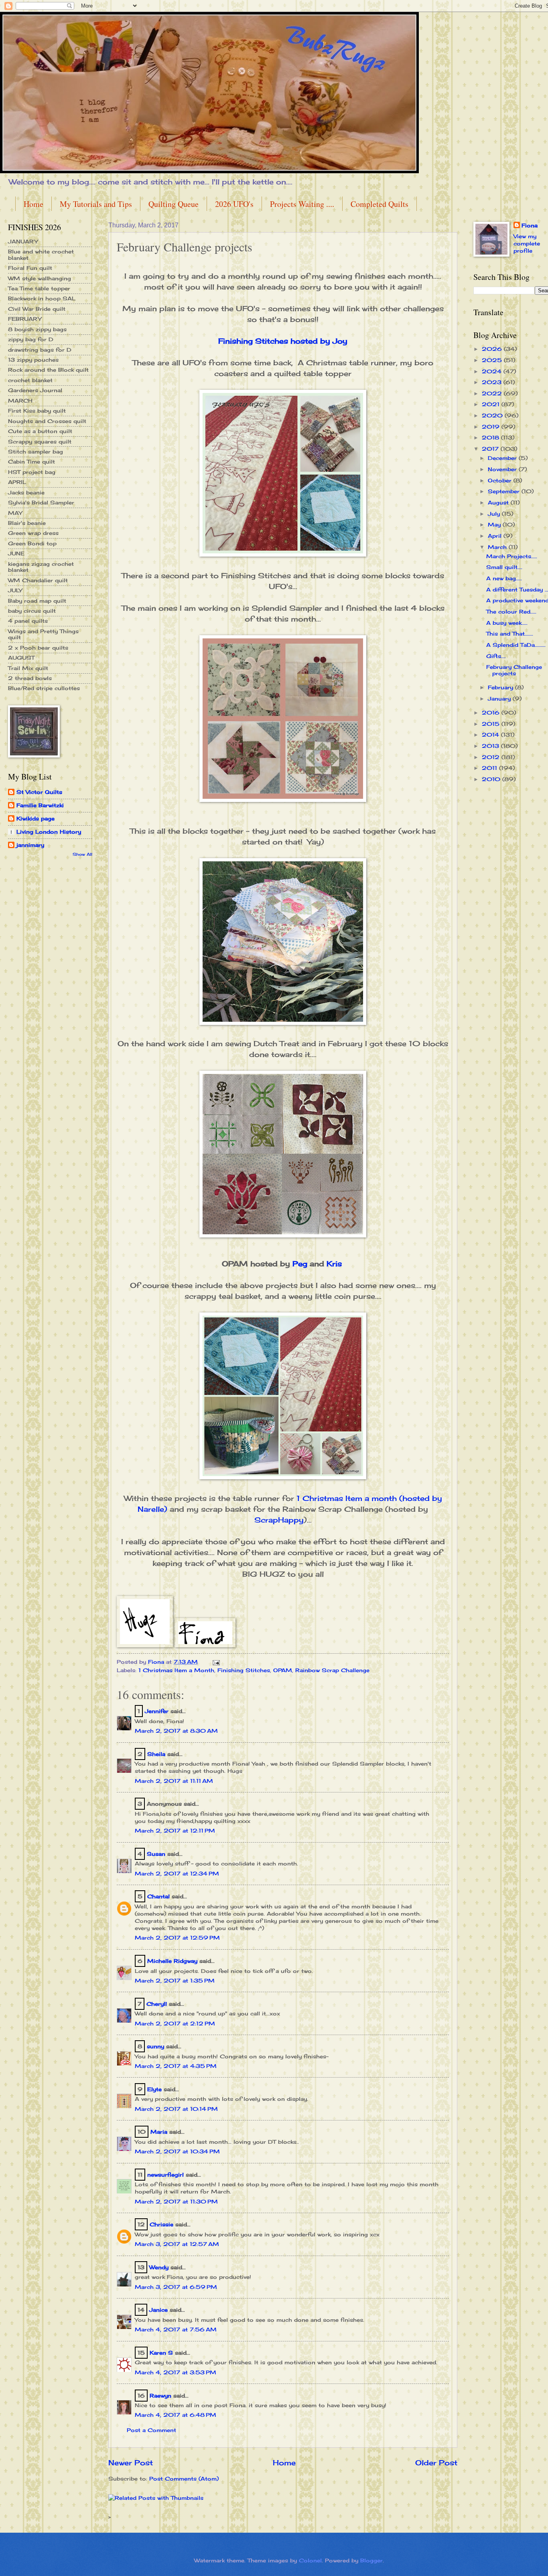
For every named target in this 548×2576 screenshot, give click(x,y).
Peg (300, 1264)
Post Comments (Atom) (184, 2479)
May (495, 525)
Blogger (371, 2560)
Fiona (530, 225)
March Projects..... (512, 556)
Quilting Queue (174, 204)
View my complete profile (527, 243)
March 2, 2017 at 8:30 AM (176, 1731)
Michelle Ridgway (172, 1961)
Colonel (310, 2560)
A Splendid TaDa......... (516, 645)
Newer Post (131, 2463)
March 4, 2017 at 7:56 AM (176, 2329)
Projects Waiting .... (302, 204)
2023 (493, 382)
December (503, 458)
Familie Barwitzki (40, 805)
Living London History (49, 832)
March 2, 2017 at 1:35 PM (175, 1981)
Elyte (154, 2089)
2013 (491, 746)
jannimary (30, 845)
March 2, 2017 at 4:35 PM (176, 2066)
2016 (492, 713)
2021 (492, 404)
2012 (492, 757)
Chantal (158, 1896)
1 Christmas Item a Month (176, 1670)
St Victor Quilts (39, 792)
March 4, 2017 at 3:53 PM (176, 2372)
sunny (155, 2046)
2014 (491, 735)
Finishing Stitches (244, 1670)
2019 (492, 427)
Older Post (436, 2463)
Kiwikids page (36, 818)
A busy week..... (507, 623)
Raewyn (160, 2396)
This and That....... (510, 634)
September (505, 491)
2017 (491, 449)
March (498, 547)
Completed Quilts (380, 204)
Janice (158, 2310)
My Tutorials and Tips (96, 204)
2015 (492, 724)
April (496, 536)
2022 (493, 393)
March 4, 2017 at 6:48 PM (176, 2415)
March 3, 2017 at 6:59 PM (176, 2287)
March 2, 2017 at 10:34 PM (177, 2151)
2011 (490, 768)
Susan (156, 1854)
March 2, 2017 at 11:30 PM (176, 2201)
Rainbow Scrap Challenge (332, 1670)
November (503, 469)
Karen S (161, 2353)
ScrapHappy (279, 1520)
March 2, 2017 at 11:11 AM (174, 1781)
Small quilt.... (504, 567)
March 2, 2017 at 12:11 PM (175, 1831)
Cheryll (157, 2004)
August (499, 502)
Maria (159, 2132)
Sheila (156, 1754)
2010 (492, 779)
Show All (82, 854)
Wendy (159, 2267)
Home (33, 204)
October (501, 480)
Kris (334, 1264)
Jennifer (157, 1711)
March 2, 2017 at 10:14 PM (176, 2109)
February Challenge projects (514, 670)
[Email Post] (216, 1662)
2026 (493, 349)
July (495, 514)
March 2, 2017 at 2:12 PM (175, 2023)
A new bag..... (504, 578)
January (500, 699)
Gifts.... (496, 656)
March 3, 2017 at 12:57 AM (177, 2244)
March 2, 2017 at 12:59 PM (177, 1938)
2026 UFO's (234, 204)
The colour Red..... (511, 612)
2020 (493, 415)
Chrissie (161, 2224)
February (501, 687)
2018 (491, 437)
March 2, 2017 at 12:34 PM (177, 1873)
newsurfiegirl (165, 2175)
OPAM (283, 1670)
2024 (493, 371)
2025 (493, 360)
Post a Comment (151, 2430)
